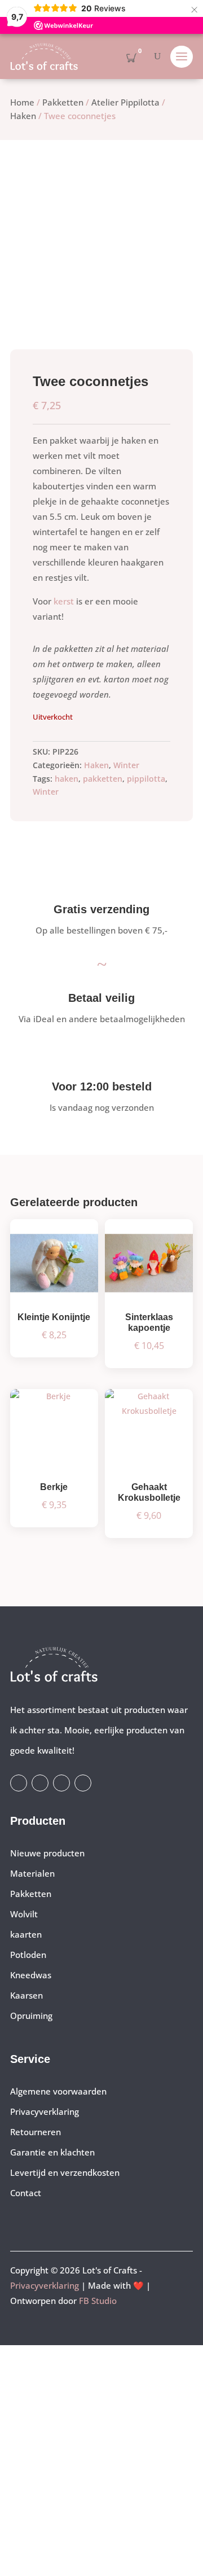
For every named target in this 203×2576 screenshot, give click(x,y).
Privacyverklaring (45, 2111)
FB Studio (98, 2301)
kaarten (26, 1934)
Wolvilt (24, 1914)
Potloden (28, 1955)
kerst (64, 601)
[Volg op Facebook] (19, 1783)
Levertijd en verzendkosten (65, 2172)
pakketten (103, 779)
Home (22, 102)
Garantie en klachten (52, 2152)
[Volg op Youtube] (61, 1783)
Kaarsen (27, 1995)
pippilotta (146, 779)
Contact (26, 2193)
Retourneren (36, 2132)
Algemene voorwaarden (58, 2091)
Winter (126, 765)
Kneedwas (31, 1975)
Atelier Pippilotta (125, 102)
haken (67, 779)
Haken (23, 116)
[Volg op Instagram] (40, 1783)
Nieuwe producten (47, 1853)
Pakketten (63, 102)
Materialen (32, 1873)
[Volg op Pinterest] (83, 1783)
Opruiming (31, 2016)
